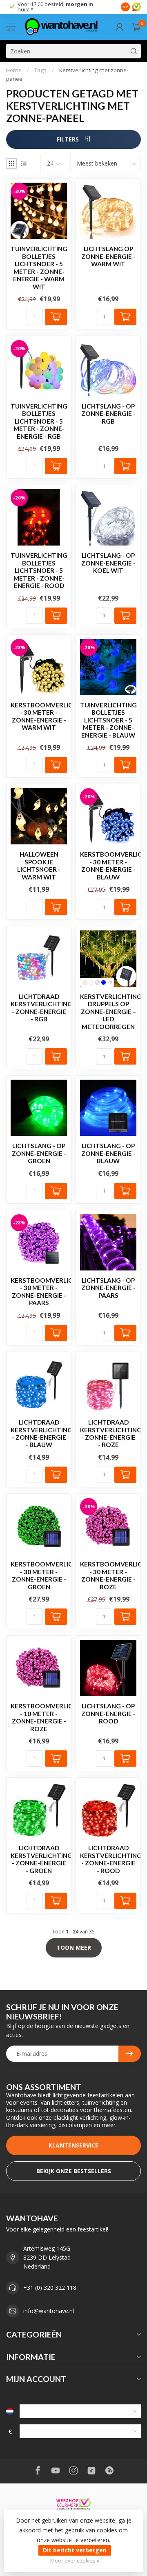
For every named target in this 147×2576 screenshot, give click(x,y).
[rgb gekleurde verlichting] (97, 982)
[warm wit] (85, 982)
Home (14, 70)
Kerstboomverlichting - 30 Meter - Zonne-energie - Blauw (108, 865)
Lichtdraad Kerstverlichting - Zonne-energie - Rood (108, 1859)
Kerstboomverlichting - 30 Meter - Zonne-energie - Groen (39, 1575)
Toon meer (74, 1947)
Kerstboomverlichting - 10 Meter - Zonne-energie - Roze (39, 1717)
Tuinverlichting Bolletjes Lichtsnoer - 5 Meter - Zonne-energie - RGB (39, 421)
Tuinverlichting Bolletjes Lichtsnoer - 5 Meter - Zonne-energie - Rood (39, 570)
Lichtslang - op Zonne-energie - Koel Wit (108, 563)
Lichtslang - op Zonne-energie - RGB (108, 414)
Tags (40, 70)
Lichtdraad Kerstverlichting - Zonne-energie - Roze (108, 1433)
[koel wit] (91, 982)
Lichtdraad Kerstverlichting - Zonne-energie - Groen (39, 1859)
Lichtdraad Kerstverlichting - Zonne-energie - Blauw (39, 1433)
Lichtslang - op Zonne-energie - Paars (108, 1288)
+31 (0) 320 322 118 (50, 2288)
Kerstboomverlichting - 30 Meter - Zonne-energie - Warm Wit (39, 716)
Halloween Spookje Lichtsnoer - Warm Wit (39, 865)
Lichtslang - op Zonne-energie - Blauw (108, 1153)
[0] (136, 27)
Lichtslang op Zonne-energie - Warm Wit (108, 256)
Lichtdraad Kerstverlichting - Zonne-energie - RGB (39, 1008)
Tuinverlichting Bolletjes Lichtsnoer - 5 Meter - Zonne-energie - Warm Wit (39, 267)
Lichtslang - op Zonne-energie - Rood (108, 1713)
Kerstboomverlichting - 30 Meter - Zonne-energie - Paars (39, 1291)
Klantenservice (73, 2145)
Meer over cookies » (75, 2561)
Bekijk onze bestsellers (74, 2171)
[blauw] (104, 982)
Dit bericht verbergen (75, 2550)
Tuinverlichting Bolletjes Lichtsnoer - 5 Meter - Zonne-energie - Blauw (108, 720)
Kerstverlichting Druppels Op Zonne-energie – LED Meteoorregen (108, 1012)
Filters (69, 139)
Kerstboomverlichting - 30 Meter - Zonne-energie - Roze (108, 1575)
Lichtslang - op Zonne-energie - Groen (39, 1153)
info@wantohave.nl (49, 2311)
